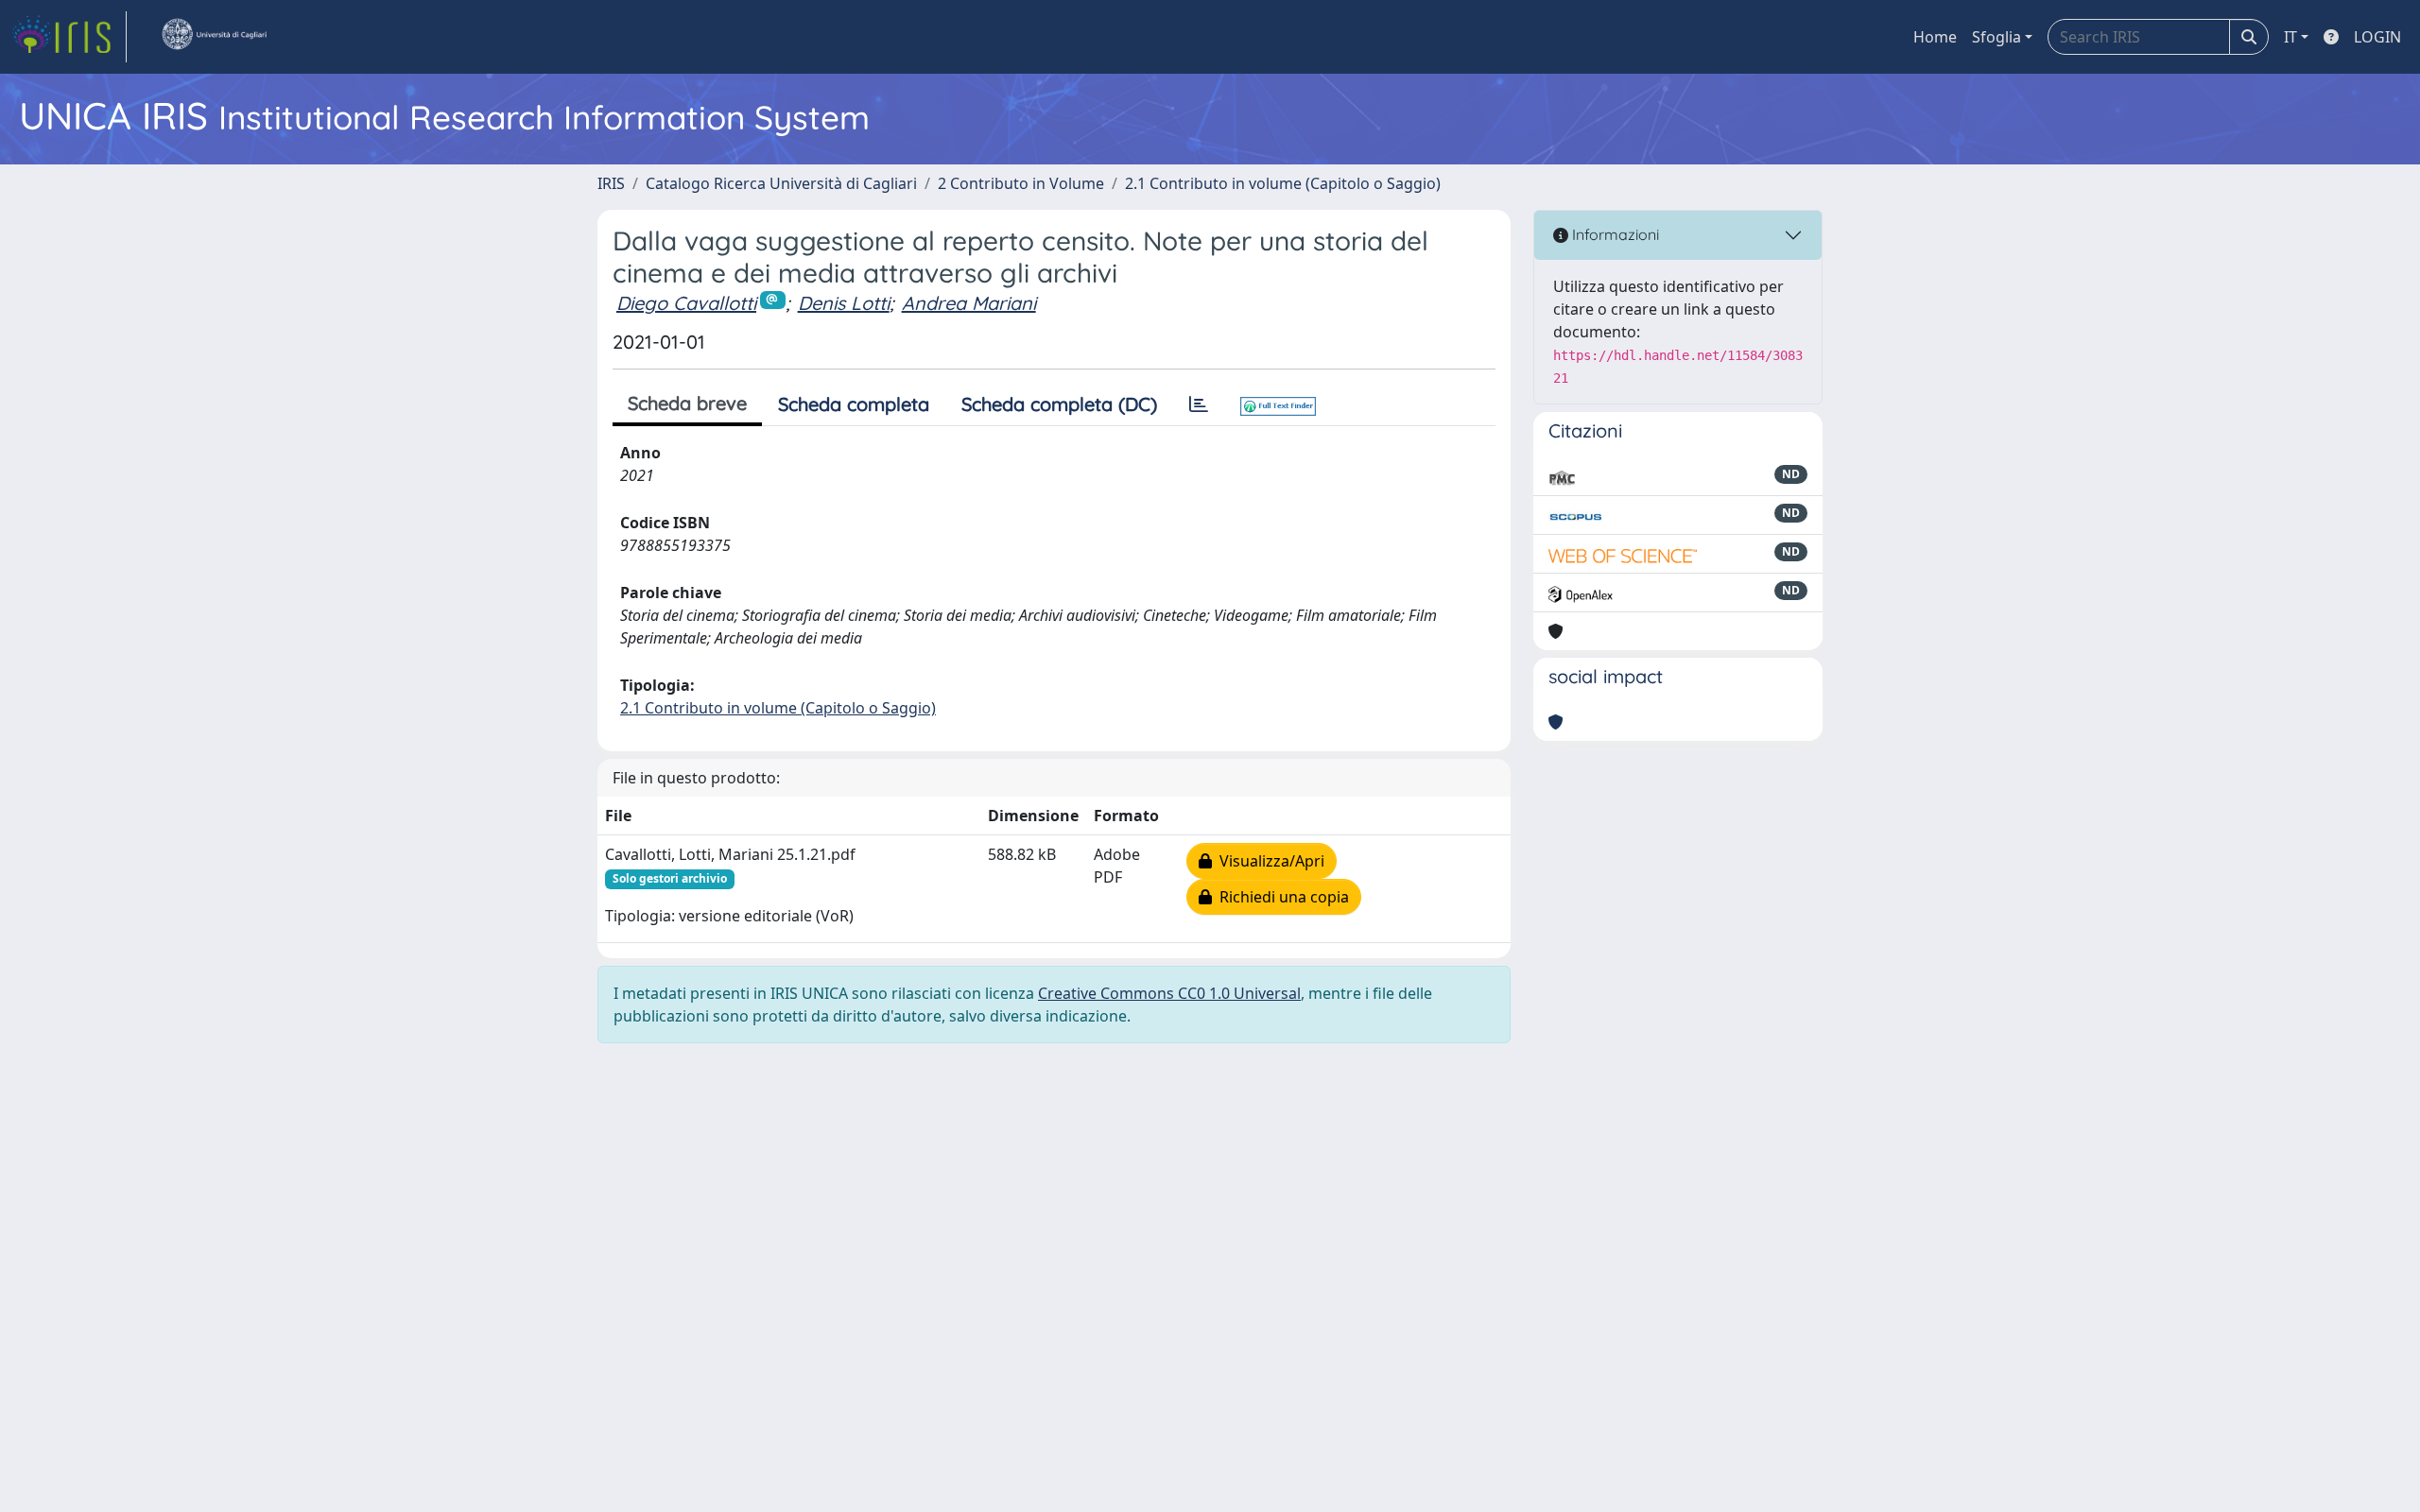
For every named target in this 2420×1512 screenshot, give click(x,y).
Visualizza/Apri (1268, 861)
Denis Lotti (844, 303)
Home (1935, 37)
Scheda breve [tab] (687, 403)
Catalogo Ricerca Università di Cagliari (781, 183)
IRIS (611, 183)
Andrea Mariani (969, 303)
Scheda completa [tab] (854, 404)
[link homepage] (69, 37)
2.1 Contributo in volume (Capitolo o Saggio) (1283, 183)
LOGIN (2377, 37)
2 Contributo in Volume (1021, 183)
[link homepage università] (214, 37)
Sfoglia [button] (1996, 37)
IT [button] (2290, 37)
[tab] (1199, 404)
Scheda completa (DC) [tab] (1059, 404)
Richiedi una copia (1280, 897)
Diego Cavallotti (686, 303)
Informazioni (1614, 234)
